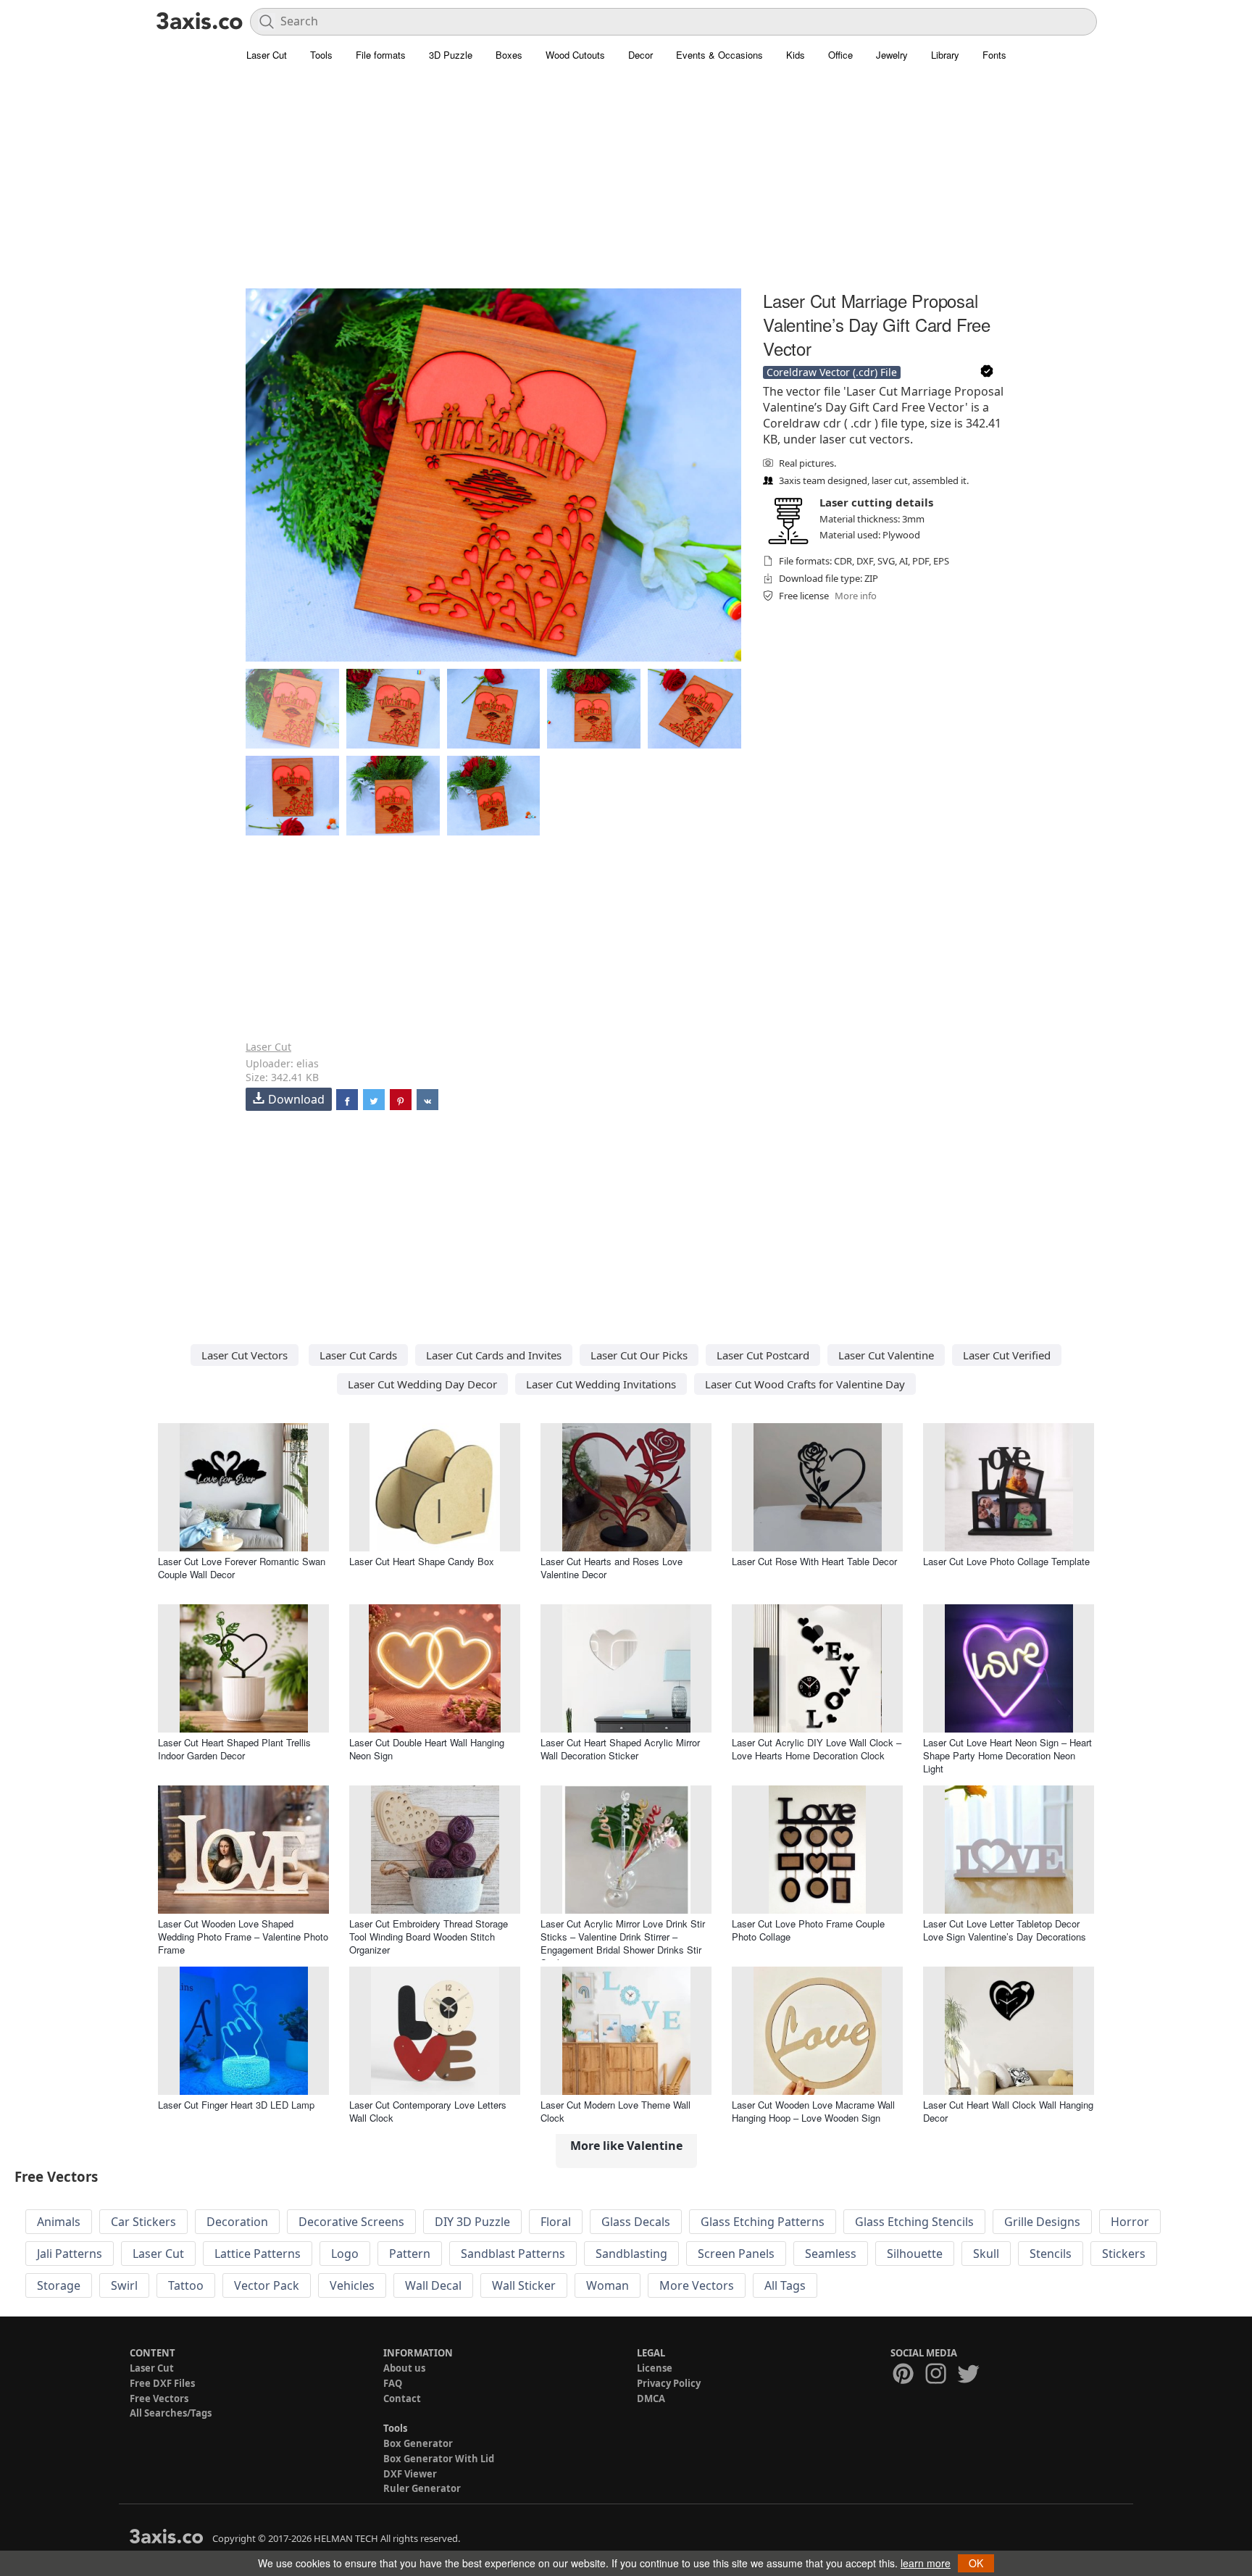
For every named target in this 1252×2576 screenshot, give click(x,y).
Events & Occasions (719, 55)
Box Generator (418, 2443)
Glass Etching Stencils (914, 2222)
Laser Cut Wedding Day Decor (422, 1384)
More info (856, 596)
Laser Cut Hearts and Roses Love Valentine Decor (612, 1568)
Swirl (124, 2285)
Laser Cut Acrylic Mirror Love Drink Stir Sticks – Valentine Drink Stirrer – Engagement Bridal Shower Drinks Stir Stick (623, 1943)
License (655, 2368)
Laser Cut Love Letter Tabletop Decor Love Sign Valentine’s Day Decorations (1005, 1930)
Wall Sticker (524, 2285)
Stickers (1124, 2254)
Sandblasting (631, 2254)
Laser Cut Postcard (763, 1355)
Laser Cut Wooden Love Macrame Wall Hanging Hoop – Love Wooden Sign (813, 2111)
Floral (556, 2222)
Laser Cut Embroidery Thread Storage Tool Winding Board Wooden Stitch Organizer (429, 1937)
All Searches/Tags (171, 2413)
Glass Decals (636, 2222)
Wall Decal (433, 2285)
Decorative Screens (351, 2222)
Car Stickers (143, 2222)
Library (945, 55)
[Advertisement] (626, 185)
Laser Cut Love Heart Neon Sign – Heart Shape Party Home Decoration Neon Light (1007, 1755)
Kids (796, 55)
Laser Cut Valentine (886, 1355)
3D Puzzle (451, 55)
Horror (1130, 2222)
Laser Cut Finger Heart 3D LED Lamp (236, 2105)
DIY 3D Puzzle (472, 2222)
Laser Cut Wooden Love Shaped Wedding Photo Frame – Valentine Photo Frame (243, 1937)
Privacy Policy (669, 2383)
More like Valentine (626, 2146)
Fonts (994, 55)
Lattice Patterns (258, 2254)
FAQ (393, 2383)
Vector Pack (267, 2285)
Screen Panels (736, 2254)
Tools (321, 55)
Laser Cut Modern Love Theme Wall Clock (615, 2111)
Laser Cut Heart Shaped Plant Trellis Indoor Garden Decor (234, 1749)
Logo (345, 2254)
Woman (608, 2285)
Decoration (237, 2222)
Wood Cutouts (575, 55)
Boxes (509, 55)
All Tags (785, 2285)
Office (840, 55)
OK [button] (976, 2563)
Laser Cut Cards (358, 1355)
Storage (59, 2285)
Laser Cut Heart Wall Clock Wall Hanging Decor (1008, 2111)
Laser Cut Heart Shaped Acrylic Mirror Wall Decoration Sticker (620, 1749)
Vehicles (352, 2285)
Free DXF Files (162, 2383)
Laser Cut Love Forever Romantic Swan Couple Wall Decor (242, 1568)
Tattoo (186, 2285)
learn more (926, 2563)
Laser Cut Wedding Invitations (601, 1384)
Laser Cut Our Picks (639, 1355)
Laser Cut (267, 55)
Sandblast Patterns (513, 2254)
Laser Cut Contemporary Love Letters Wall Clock (428, 2111)
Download (296, 1099)
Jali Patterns (70, 2254)
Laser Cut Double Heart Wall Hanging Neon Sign (427, 1749)
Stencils (1051, 2254)
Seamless (831, 2254)
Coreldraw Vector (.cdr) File (832, 372)
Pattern (410, 2254)
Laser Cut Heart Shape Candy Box (422, 1561)
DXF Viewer (410, 2474)
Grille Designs (1042, 2222)
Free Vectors (159, 2398)
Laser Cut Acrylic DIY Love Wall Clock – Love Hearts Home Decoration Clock (817, 1749)
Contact (402, 2398)
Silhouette (915, 2254)
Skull (986, 2254)
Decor (640, 55)
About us (404, 2368)
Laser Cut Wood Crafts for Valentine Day (805, 1384)
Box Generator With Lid (439, 2459)
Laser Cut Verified (1007, 1355)
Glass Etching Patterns (763, 2222)
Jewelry (892, 55)
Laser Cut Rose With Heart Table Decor (814, 1561)
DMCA (651, 2398)
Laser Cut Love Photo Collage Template (1006, 1561)
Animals (59, 2222)
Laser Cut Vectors (245, 1355)
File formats (381, 55)
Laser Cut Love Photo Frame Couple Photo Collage (808, 1930)
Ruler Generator (422, 2488)
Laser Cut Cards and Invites (494, 1355)
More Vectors (697, 2285)
